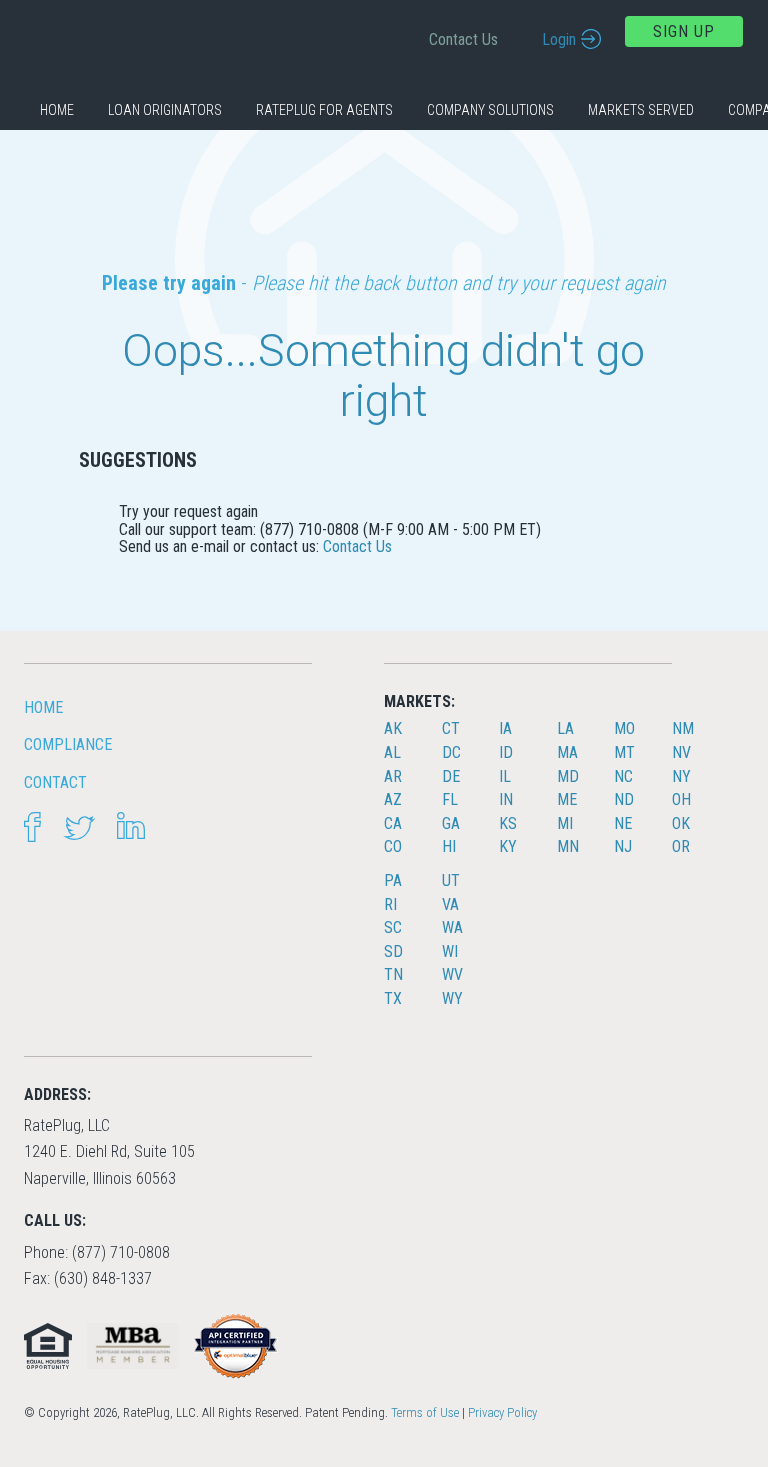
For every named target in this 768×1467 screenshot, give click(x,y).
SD (393, 951)
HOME (43, 707)
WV (452, 974)
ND (624, 799)
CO (393, 846)
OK (681, 823)
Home (57, 110)
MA (567, 752)
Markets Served (641, 110)
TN (393, 974)
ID (506, 752)
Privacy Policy (502, 1412)
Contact (55, 782)
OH (681, 799)
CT (451, 728)
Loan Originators (165, 110)
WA (452, 927)
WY (452, 998)
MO (624, 728)
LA (565, 728)
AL (392, 752)
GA (451, 823)
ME (567, 799)
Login (559, 39)
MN (568, 846)
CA (393, 823)
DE (451, 776)
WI (450, 951)
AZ (393, 799)
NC (623, 776)
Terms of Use (425, 1412)
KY (508, 846)
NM (683, 728)
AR (393, 776)
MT (624, 752)
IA (505, 728)
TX (393, 998)
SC (393, 927)
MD (568, 776)
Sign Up (684, 31)
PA (393, 880)
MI (565, 823)
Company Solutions (490, 110)
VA (450, 904)
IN (506, 799)
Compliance (68, 744)
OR (681, 846)
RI (390, 904)
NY (681, 776)
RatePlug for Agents (324, 110)
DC (451, 752)
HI (449, 846)
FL (450, 799)
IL (505, 776)
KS (508, 823)
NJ (623, 846)
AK (393, 728)
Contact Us (463, 39)
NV (681, 752)
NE (623, 823)
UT (451, 880)
